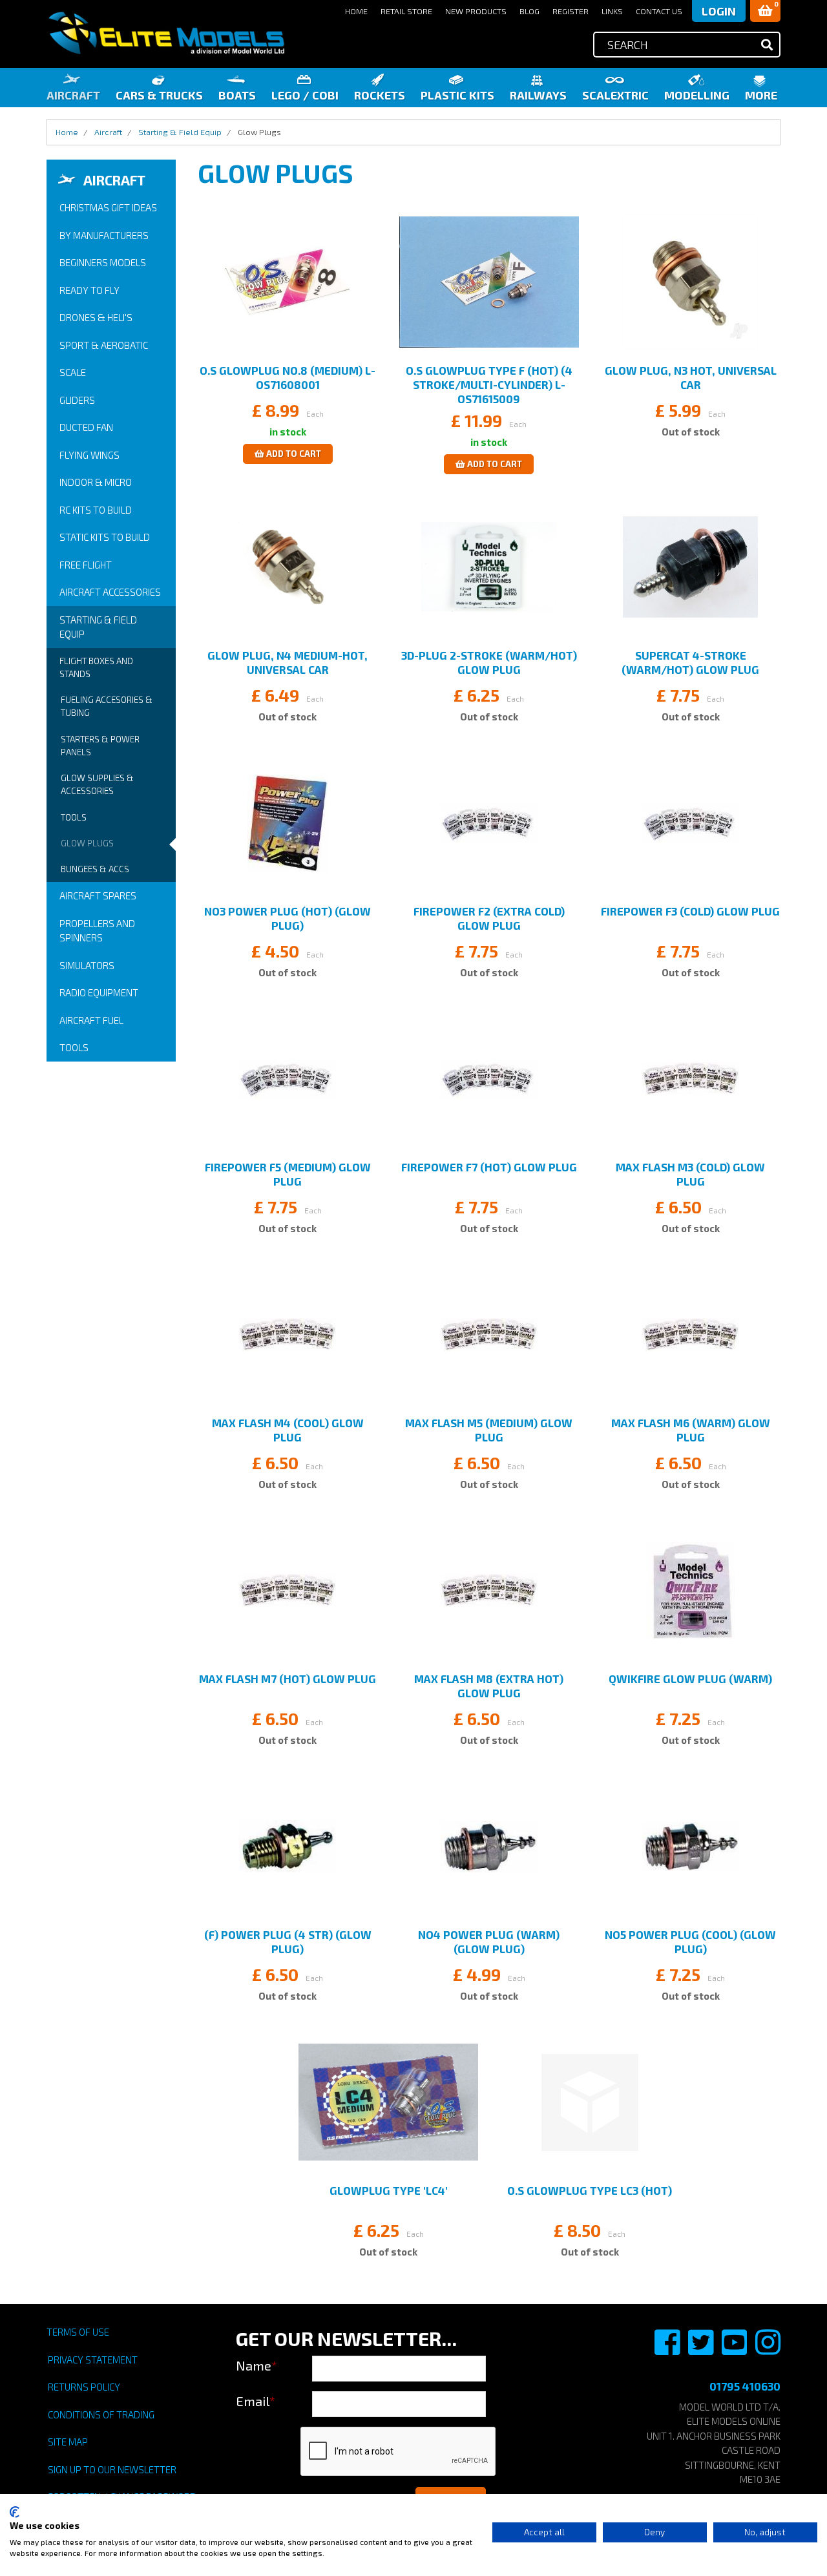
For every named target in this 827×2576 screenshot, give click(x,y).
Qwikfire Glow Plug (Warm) (690, 1679)
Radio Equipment (99, 992)
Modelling (697, 95)
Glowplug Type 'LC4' (389, 2190)
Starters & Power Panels (100, 746)
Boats (237, 95)
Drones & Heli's (96, 317)
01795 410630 (745, 2386)
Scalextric (615, 95)
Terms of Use (78, 2332)
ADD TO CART (293, 454)
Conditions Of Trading (101, 2414)
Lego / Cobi (305, 95)
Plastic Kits (457, 95)
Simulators (87, 965)
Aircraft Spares (98, 895)
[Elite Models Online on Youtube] (735, 2349)
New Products (476, 11)
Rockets (380, 95)
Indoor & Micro (96, 482)
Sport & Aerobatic (104, 345)
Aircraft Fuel (91, 1020)
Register (571, 11)
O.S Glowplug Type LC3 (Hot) (590, 2190)
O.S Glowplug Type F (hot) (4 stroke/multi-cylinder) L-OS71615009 (489, 384)
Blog (529, 11)
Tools (74, 817)
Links (612, 11)
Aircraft (73, 95)
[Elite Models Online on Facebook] (668, 2349)
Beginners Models (103, 262)
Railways (538, 95)
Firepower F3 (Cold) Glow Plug (690, 911)
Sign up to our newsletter (112, 2469)
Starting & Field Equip (98, 627)
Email (256, 2401)
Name (256, 2365)
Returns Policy (84, 2387)
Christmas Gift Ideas (108, 207)
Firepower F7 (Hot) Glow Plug (489, 1167)
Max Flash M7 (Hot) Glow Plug (288, 1679)
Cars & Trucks (159, 95)
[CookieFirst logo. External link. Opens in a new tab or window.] (15, 2512)
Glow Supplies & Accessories (97, 784)
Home (356, 11)
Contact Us (659, 11)
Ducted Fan (86, 427)
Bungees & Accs (95, 869)
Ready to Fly (89, 290)
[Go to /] (166, 33)
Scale (73, 372)
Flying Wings (89, 455)
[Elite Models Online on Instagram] (768, 2349)
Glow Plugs (87, 843)
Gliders (77, 400)
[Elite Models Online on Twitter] (702, 2349)
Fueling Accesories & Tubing (107, 706)
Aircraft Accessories (110, 592)
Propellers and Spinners (97, 931)
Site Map (68, 2442)
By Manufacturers (104, 235)
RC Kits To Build (96, 510)
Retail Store (406, 11)
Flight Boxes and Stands (96, 667)
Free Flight (86, 565)
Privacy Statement (93, 2360)
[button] (765, 11)
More (761, 95)
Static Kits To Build (105, 537)
